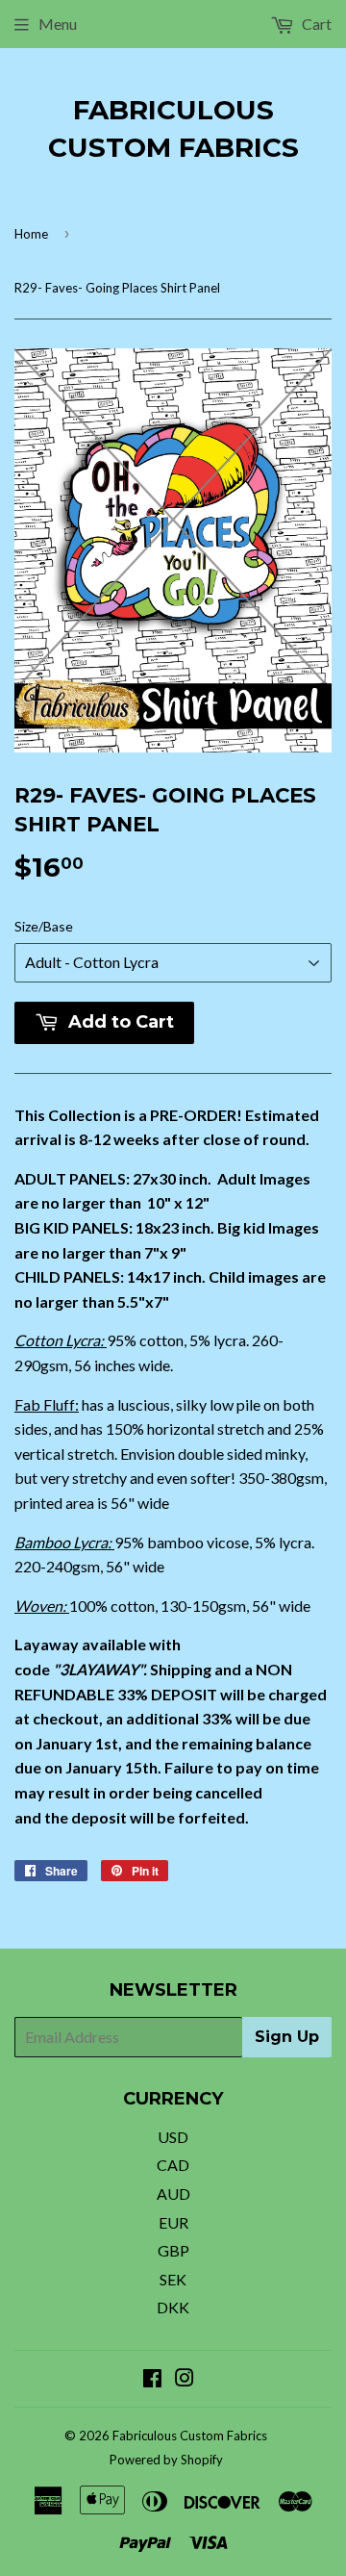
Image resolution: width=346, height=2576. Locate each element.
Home (31, 234)
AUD (173, 2193)
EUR (173, 2222)
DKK (173, 2307)
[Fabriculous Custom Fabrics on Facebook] (152, 2379)
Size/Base (44, 926)
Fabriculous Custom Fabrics (173, 128)
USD (173, 2137)
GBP (173, 2250)
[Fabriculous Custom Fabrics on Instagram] (185, 2379)
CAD (173, 2165)
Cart (315, 24)
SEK (173, 2279)
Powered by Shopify (166, 2460)
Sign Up (287, 2037)
